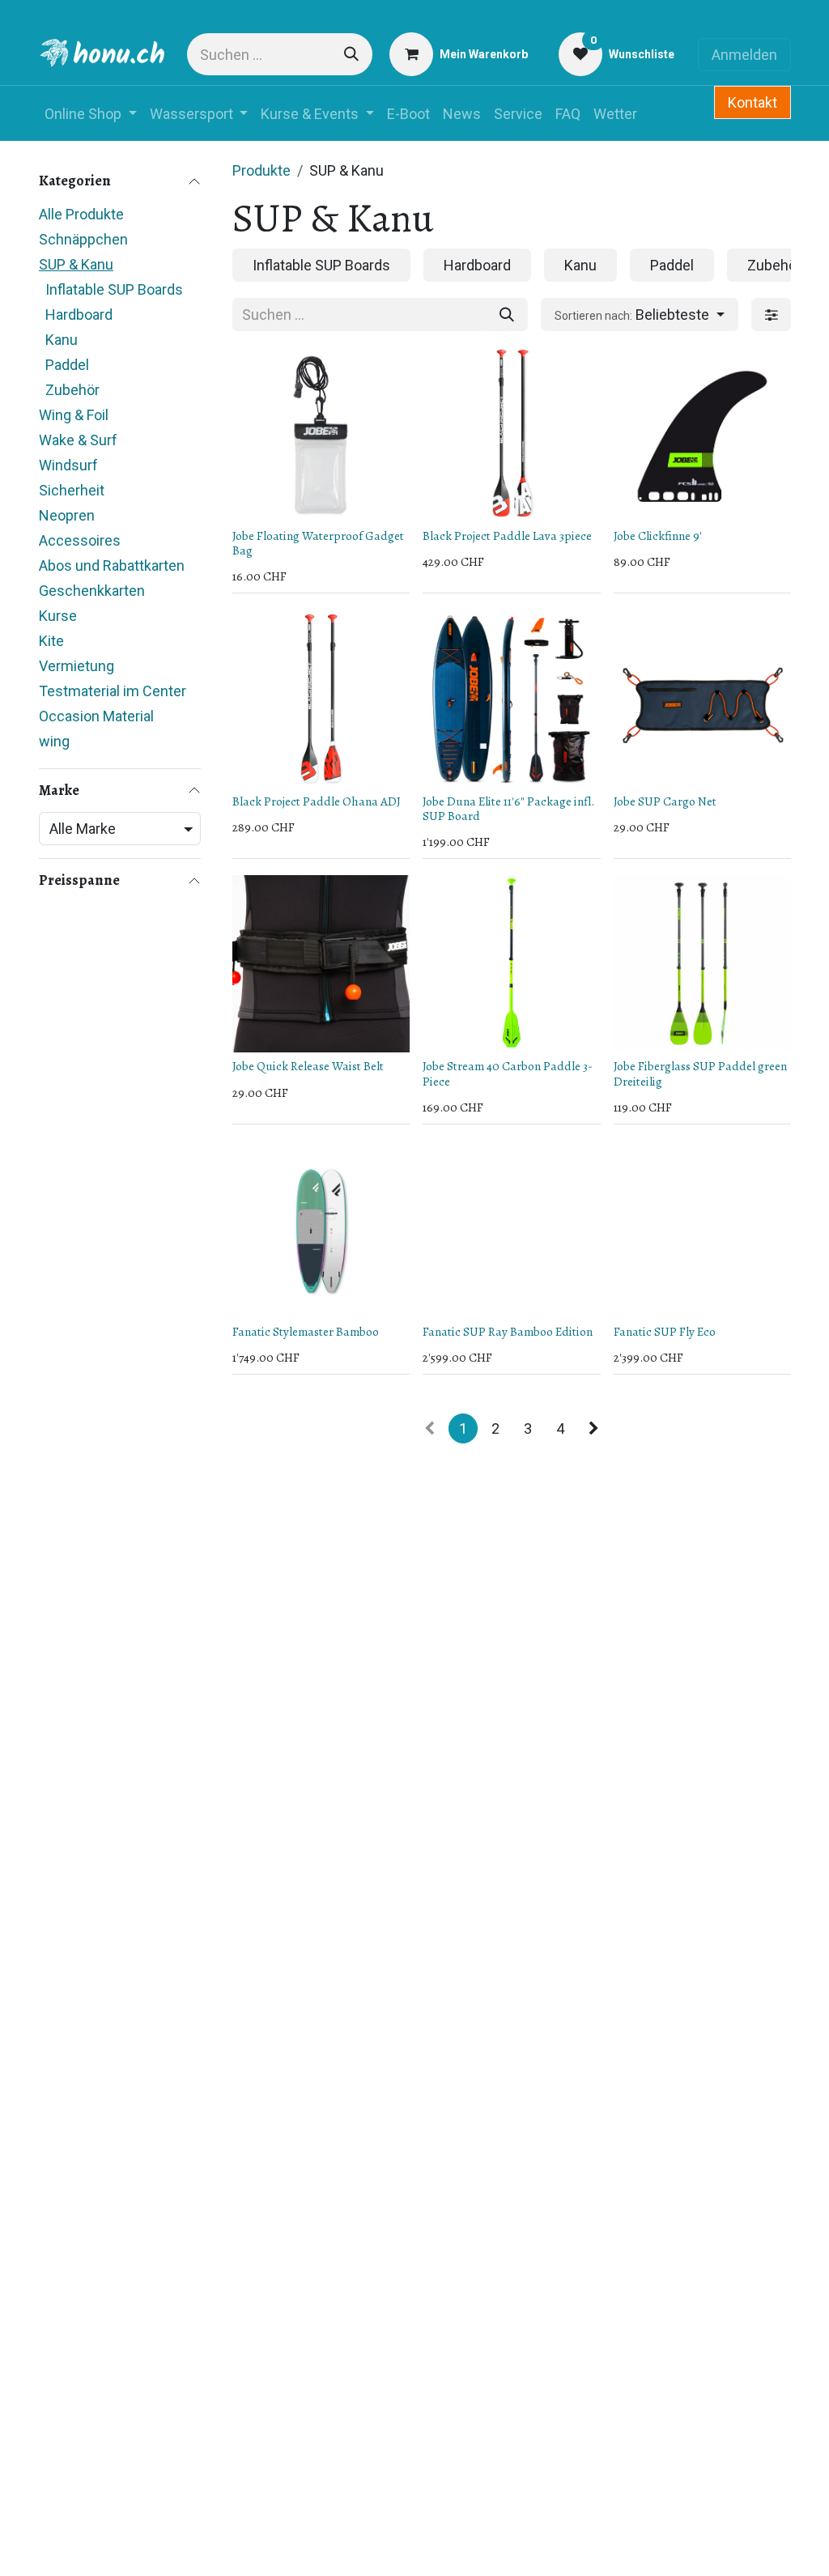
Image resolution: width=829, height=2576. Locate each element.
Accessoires (80, 540)
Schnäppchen (83, 239)
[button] (640, 315)
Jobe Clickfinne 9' (658, 536)
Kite (51, 641)
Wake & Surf (78, 440)
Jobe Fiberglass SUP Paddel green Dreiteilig (700, 1073)
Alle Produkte (81, 214)
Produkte (261, 170)
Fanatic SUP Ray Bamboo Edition (508, 1332)
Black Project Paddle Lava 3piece (507, 536)
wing (54, 741)
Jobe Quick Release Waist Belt (308, 1066)
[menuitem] (91, 114)
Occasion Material (96, 716)
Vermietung (77, 666)
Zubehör (72, 390)
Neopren (67, 515)
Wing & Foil (74, 415)
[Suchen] (351, 54)
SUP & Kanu (76, 264)
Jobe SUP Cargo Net (665, 801)
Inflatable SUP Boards (114, 289)
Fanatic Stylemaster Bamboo (306, 1332)
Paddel (67, 365)
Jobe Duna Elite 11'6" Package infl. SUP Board (508, 809)
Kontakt (752, 102)
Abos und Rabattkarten (112, 565)
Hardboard (79, 315)
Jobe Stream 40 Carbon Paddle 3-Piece (508, 1073)
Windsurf (68, 465)
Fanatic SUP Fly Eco (665, 1332)
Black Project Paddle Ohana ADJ (317, 801)
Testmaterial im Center (113, 691)
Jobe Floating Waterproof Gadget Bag (318, 543)
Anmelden (744, 55)
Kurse (58, 616)
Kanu (62, 340)
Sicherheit (72, 490)
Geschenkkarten (92, 591)
